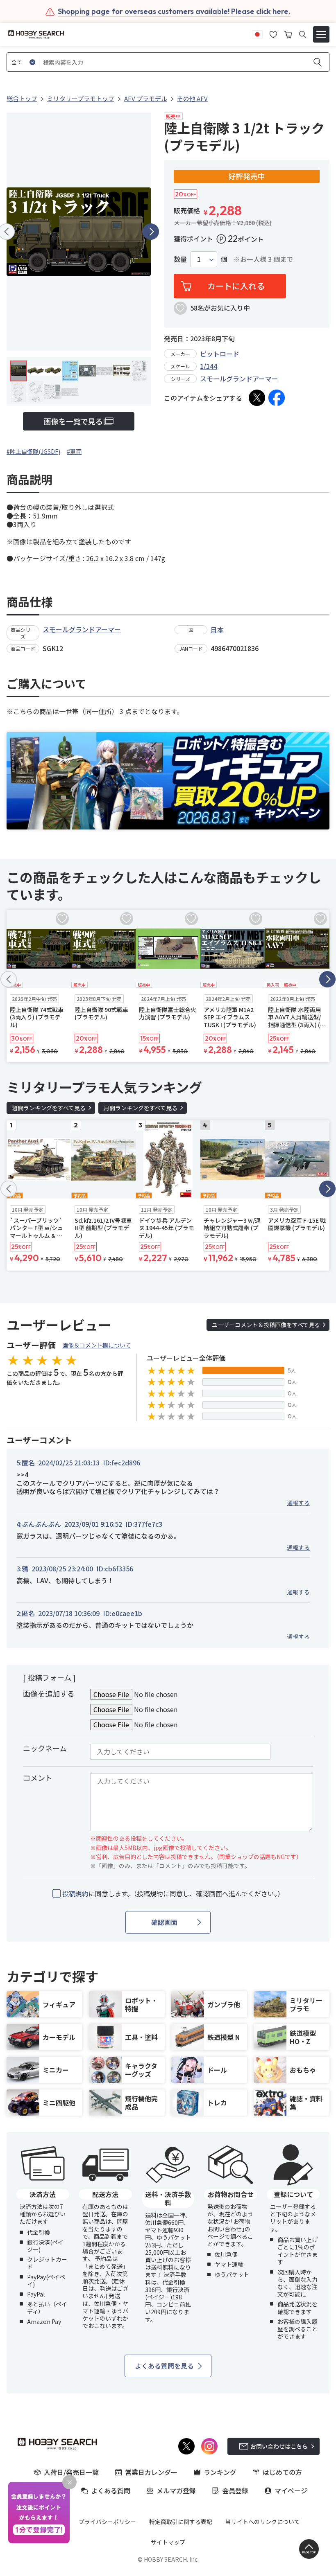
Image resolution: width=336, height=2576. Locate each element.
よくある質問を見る (164, 2366)
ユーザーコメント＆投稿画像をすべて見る (266, 1325)
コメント (38, 1778)
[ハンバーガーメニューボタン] (321, 34)
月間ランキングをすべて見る (141, 1108)
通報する (298, 1503)
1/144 (209, 366)
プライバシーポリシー (107, 2522)
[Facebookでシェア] (277, 398)
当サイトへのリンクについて (263, 2522)
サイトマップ (168, 2542)
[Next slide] (151, 232)
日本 (217, 629)
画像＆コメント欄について (97, 1345)
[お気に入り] (273, 34)
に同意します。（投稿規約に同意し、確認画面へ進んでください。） (173, 1894)
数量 (180, 259)
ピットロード (220, 354)
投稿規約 (75, 1893)
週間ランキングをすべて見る (49, 1108)
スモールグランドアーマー (239, 379)
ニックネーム (45, 1748)
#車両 (74, 451)
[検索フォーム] (303, 35)
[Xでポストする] (257, 398)
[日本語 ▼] (257, 34)
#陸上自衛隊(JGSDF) (33, 451)
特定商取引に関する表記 (181, 2522)
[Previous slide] (9, 979)
